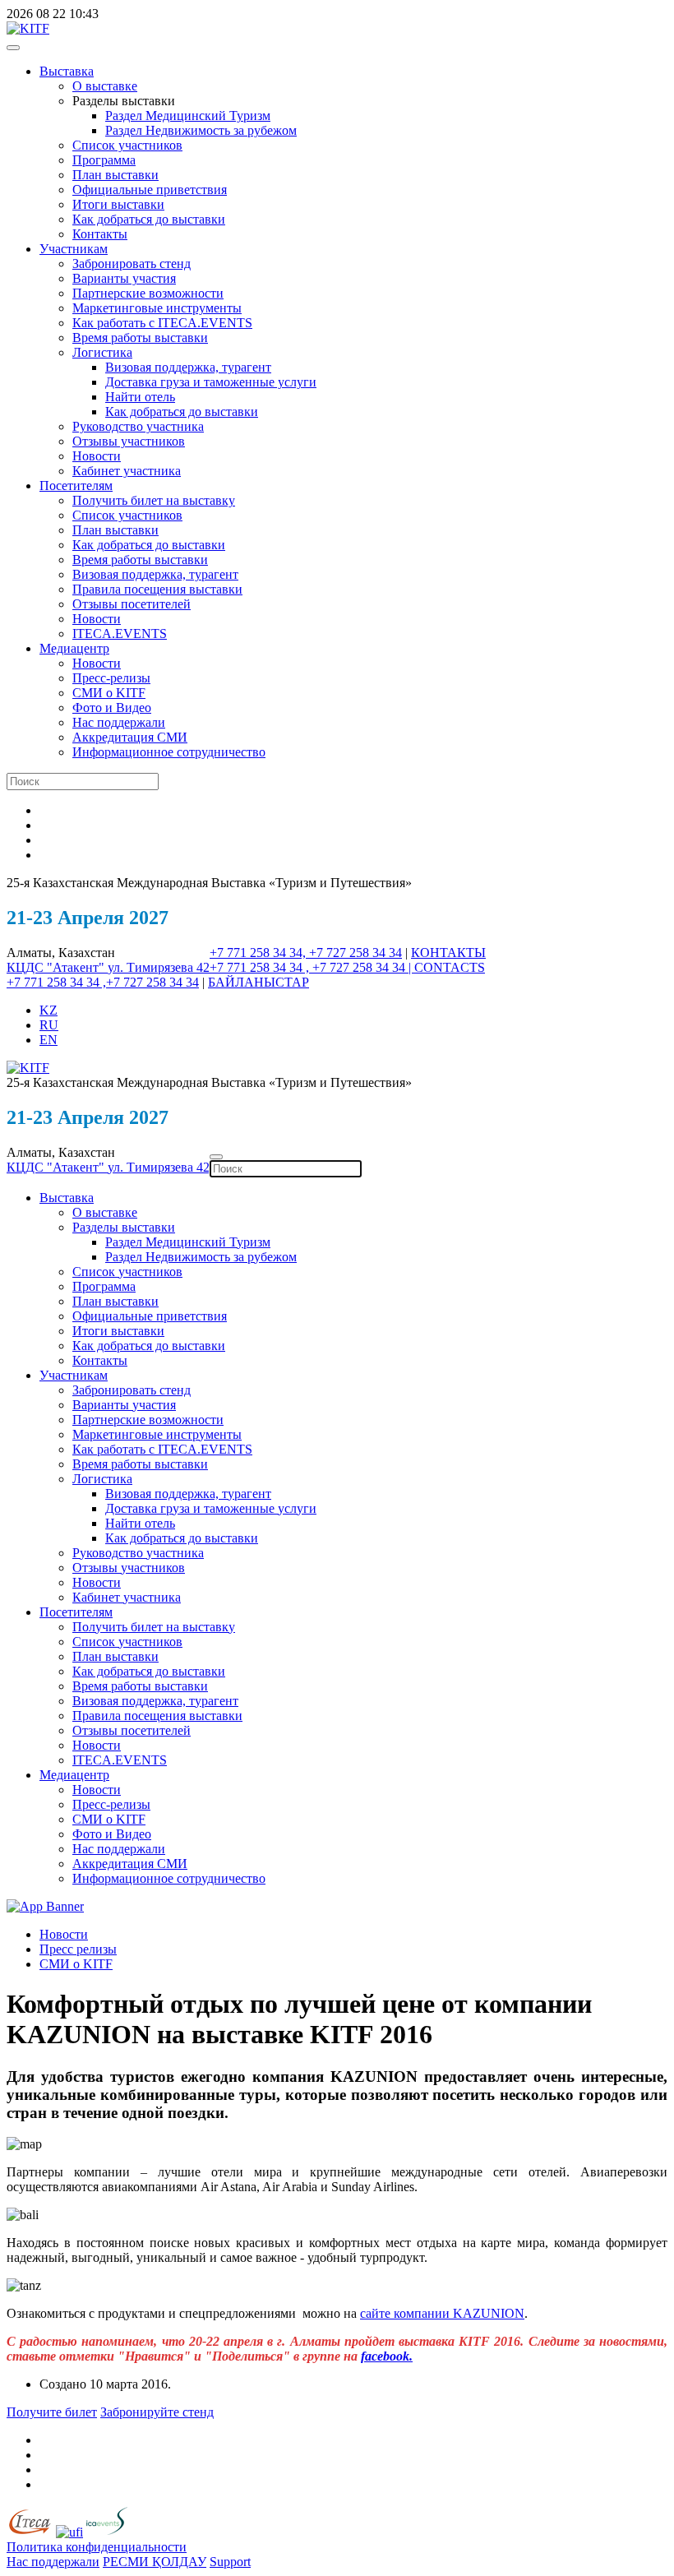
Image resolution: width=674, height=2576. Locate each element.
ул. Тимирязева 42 (159, 967)
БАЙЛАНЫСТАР (259, 982)
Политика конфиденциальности (97, 2547)
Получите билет (52, 2412)
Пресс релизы (78, 1949)
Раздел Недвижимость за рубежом (201, 130)
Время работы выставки (140, 338)
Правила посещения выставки (157, 589)
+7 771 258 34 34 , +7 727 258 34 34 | (312, 967)
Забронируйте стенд (157, 2412)
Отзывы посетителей (132, 604)
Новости (97, 456)
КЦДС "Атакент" (57, 967)
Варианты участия (124, 278)
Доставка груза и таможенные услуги (211, 382)
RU (49, 1025)
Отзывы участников (129, 441)
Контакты (100, 234)
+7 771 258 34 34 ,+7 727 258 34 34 (103, 982)
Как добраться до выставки (149, 219)
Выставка (67, 71)
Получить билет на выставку (154, 500)
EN (48, 1040)
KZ (48, 1010)
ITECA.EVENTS (120, 634)
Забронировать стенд (132, 264)
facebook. (387, 2356)
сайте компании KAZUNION (442, 2313)
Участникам (74, 249)
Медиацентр (74, 648)
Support (230, 2562)
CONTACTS (450, 967)
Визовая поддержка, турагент (188, 367)
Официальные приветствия (150, 190)
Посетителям (76, 486)
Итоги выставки (118, 204)
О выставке (105, 86)
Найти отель (140, 397)
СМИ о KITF (109, 693)
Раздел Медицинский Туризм (188, 116)
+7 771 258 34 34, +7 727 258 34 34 (306, 953)
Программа (104, 160)
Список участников (127, 145)
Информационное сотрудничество (169, 752)
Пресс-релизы (111, 678)
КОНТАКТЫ (448, 953)
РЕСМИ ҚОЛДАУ (155, 2562)
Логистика (102, 352)
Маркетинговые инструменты (157, 308)
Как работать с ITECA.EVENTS (162, 323)
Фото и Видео (112, 708)
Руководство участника (138, 426)
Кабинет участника (127, 471)
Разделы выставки (124, 1227)
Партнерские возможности (148, 293)
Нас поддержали (119, 722)
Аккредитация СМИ (130, 737)
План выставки (115, 175)
